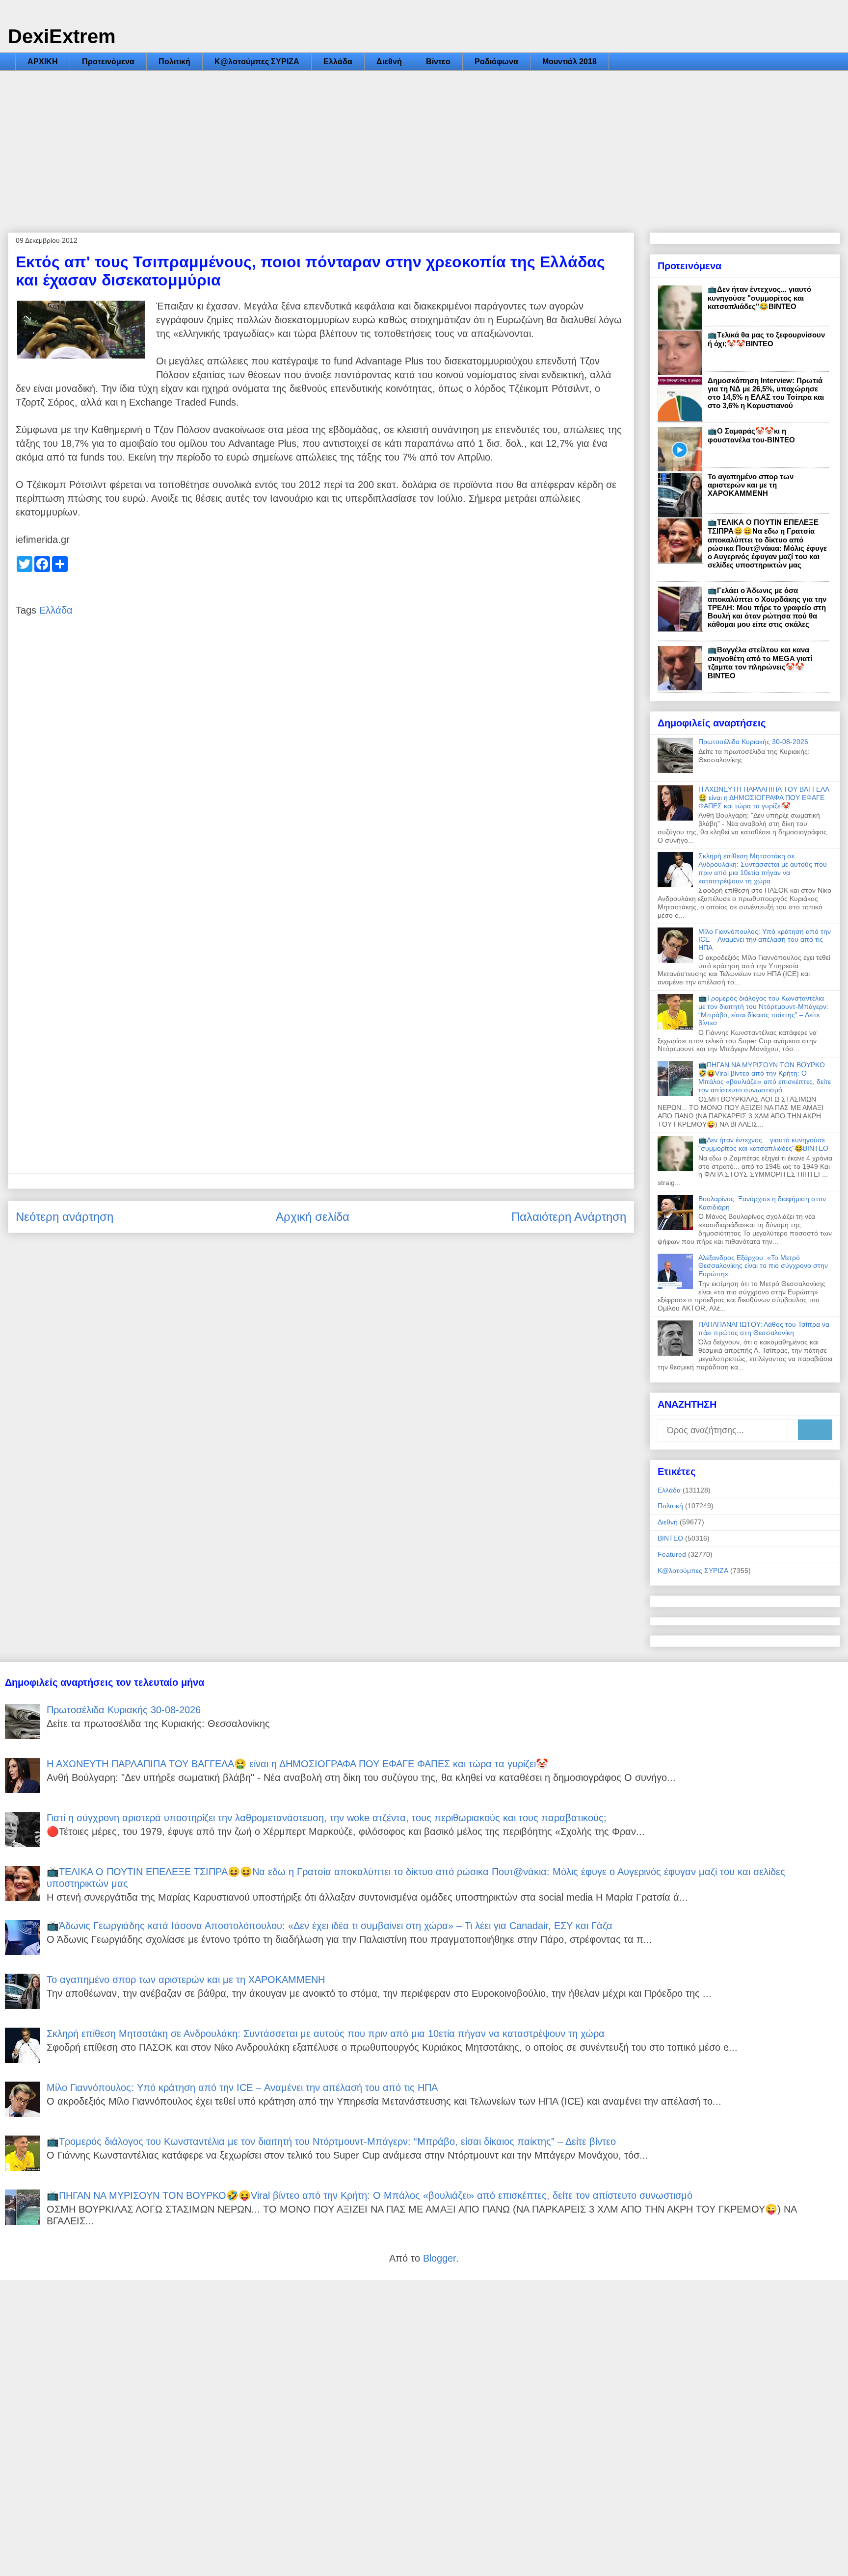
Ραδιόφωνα (496, 62)
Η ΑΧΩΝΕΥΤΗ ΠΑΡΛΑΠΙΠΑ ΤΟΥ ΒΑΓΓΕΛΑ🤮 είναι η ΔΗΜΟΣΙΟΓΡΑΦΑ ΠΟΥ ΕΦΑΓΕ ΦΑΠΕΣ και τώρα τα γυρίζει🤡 (764, 798)
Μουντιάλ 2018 (570, 62)
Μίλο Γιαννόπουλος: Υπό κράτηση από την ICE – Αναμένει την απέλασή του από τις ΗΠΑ (765, 940)
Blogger (439, 2258)
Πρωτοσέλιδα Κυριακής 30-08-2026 (753, 742)
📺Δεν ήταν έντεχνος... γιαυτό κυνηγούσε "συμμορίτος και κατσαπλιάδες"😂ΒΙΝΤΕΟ (759, 298)
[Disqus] (321, 774)
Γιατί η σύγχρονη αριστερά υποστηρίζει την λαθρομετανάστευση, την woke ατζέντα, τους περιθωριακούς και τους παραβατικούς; (327, 1818)
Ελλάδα (338, 62)
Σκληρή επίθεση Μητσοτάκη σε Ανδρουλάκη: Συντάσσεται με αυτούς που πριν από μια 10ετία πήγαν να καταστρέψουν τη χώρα (763, 868)
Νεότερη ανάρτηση (65, 1217)
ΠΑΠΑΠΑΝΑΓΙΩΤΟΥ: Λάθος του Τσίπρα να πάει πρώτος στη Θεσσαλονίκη (764, 1328)
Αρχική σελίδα (313, 1217)
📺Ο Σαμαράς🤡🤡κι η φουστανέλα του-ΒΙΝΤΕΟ (751, 435)
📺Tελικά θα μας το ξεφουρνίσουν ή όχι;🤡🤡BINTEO (766, 339)
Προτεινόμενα (108, 62)
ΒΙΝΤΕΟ (670, 1538)
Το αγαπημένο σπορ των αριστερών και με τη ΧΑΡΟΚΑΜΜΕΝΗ (751, 485)
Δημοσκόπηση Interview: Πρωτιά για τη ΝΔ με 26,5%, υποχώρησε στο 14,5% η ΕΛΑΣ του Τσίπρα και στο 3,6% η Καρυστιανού (766, 393)
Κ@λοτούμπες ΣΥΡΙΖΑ (257, 62)
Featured (672, 1554)
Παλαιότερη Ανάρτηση (569, 1217)
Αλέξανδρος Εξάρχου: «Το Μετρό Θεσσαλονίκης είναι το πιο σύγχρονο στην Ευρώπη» (763, 1266)
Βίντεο (438, 62)
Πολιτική (174, 62)
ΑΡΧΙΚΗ (43, 62)
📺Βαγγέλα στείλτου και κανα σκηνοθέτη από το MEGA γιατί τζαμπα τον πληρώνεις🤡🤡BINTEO (760, 663)
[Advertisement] (424, 144)
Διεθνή (389, 62)
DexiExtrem (62, 36)
